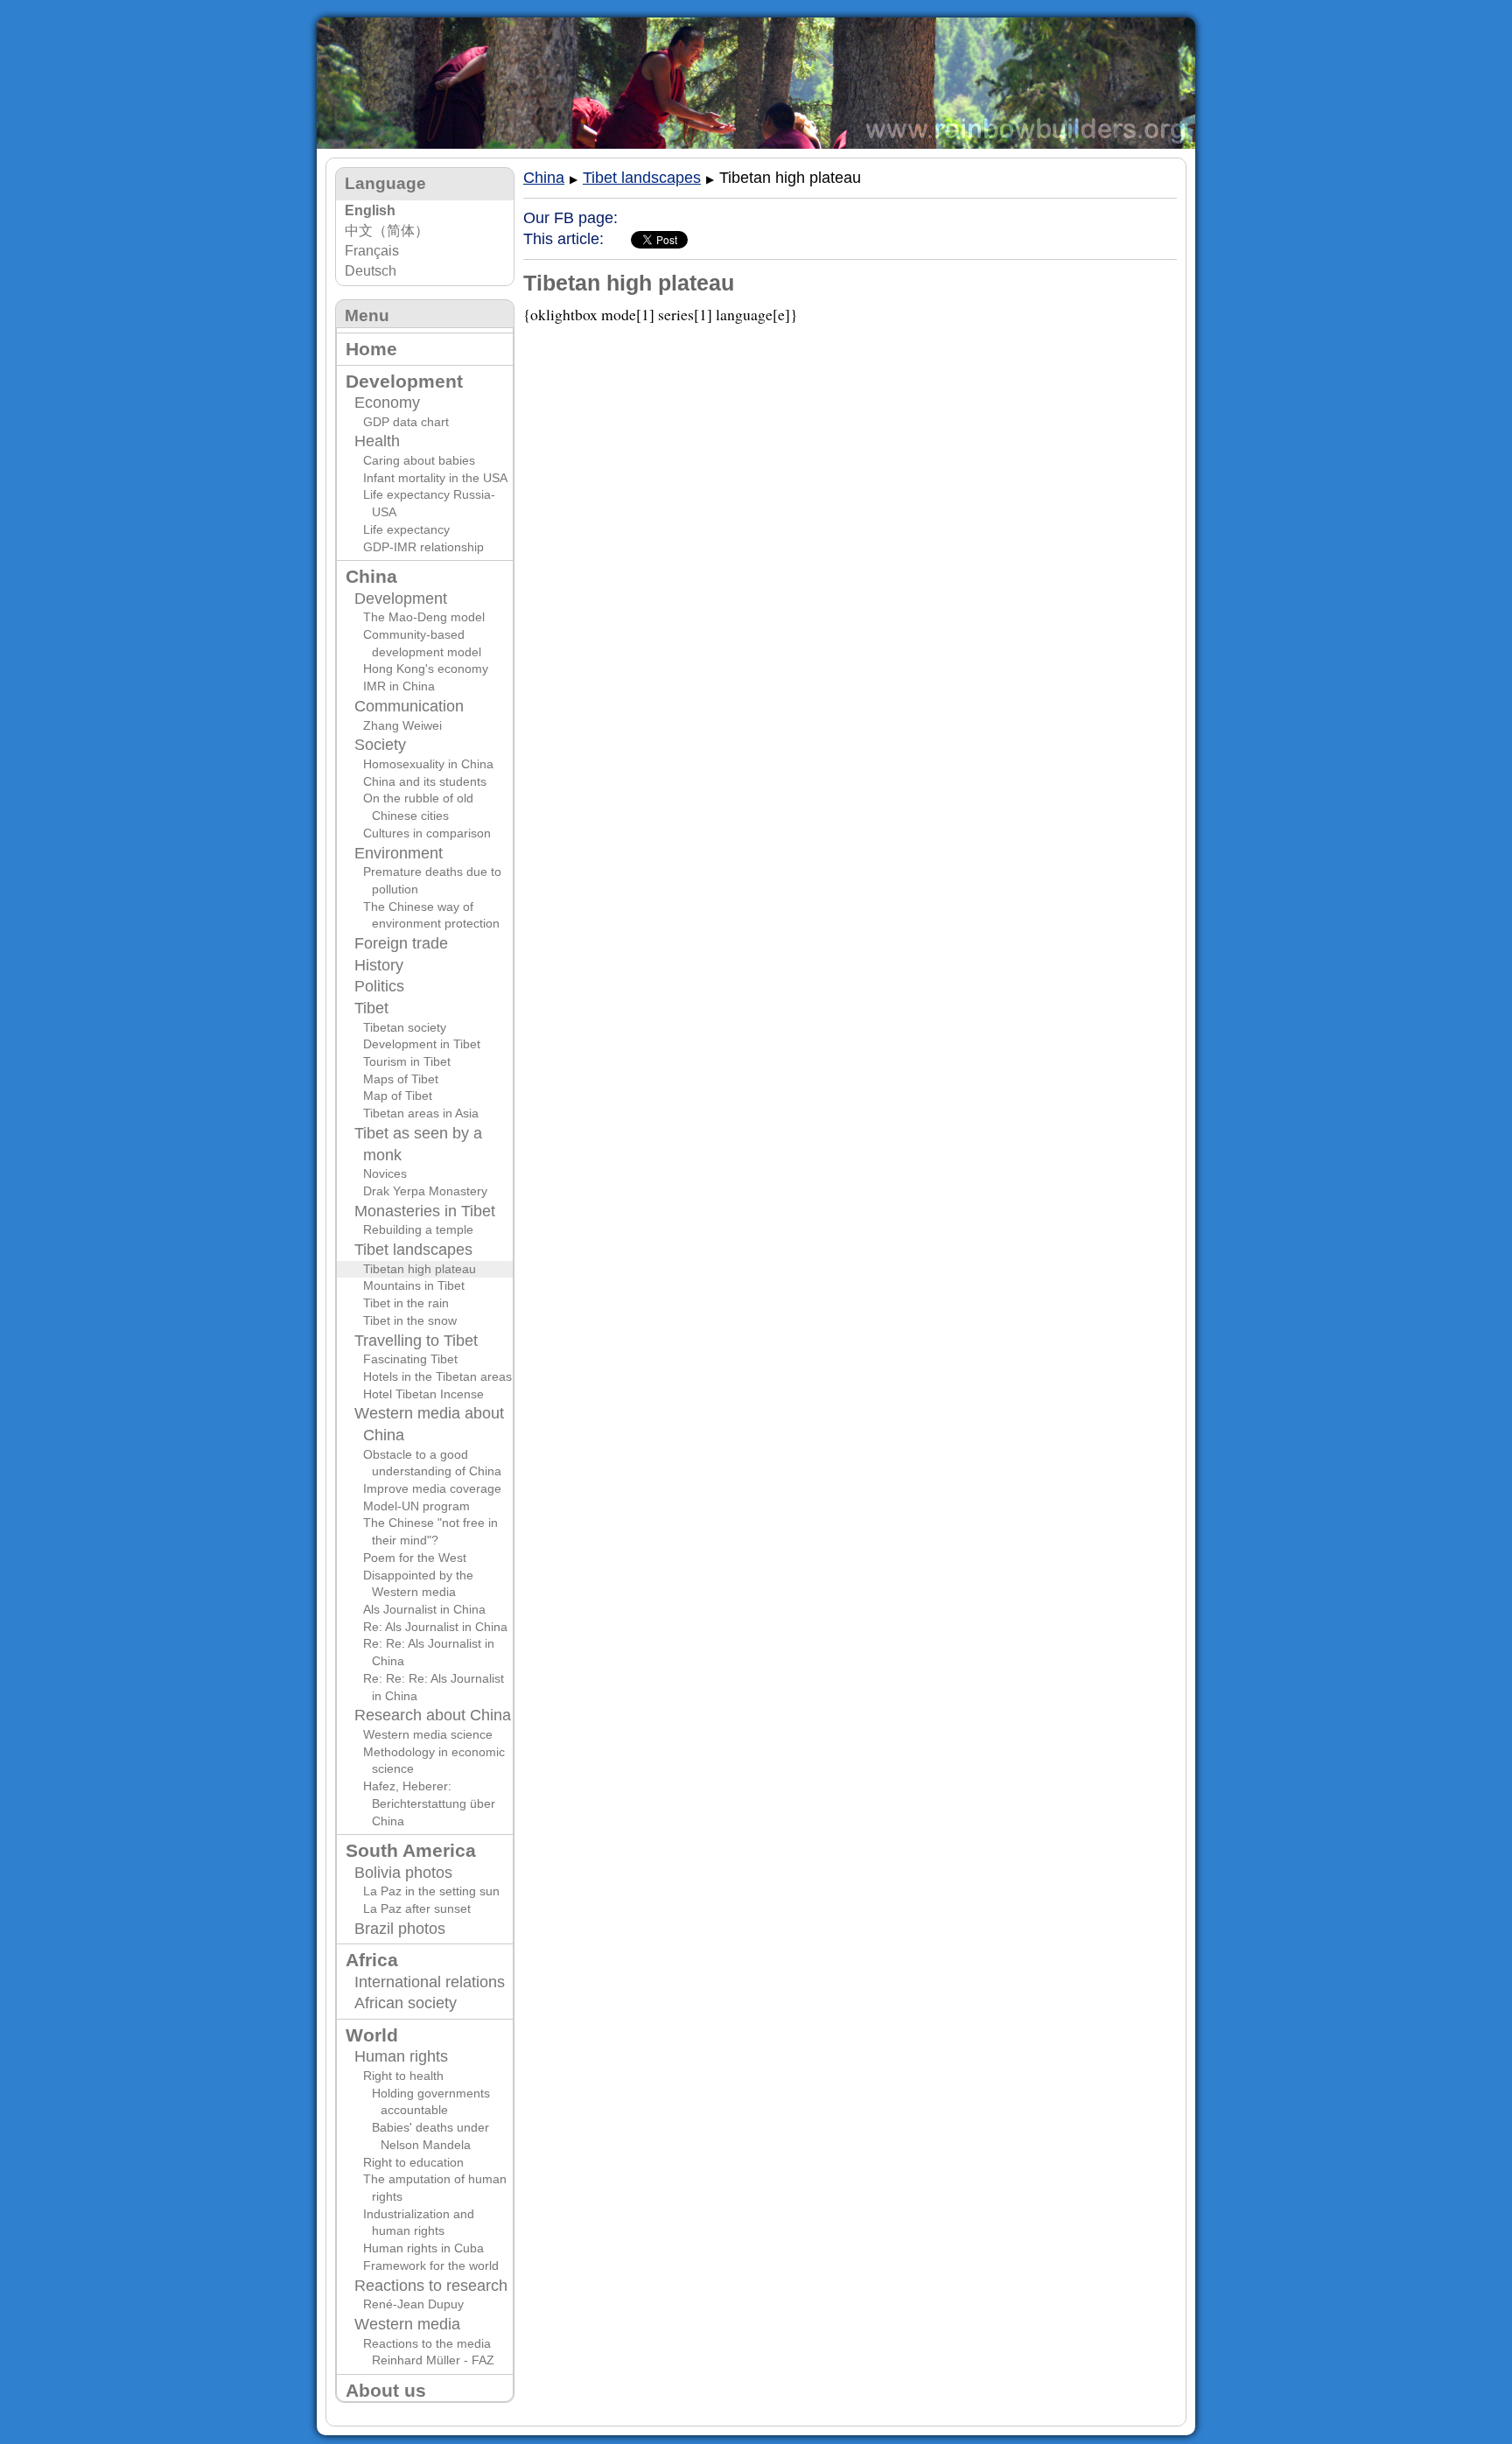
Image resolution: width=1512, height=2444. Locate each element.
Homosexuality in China (428, 764)
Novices (385, 1173)
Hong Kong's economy (426, 669)
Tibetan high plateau (420, 1269)
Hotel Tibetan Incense (423, 1394)
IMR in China (399, 686)
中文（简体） (387, 231)
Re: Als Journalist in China (435, 1627)
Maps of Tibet (401, 1079)
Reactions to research (431, 2286)
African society (406, 2003)
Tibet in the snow (410, 1320)
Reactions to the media (427, 2343)
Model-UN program (416, 1506)
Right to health (403, 2076)
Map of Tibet (398, 1096)
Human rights (401, 2056)
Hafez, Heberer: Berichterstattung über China (429, 1803)
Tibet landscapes (413, 1250)
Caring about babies (419, 460)
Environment (399, 853)
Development (404, 381)
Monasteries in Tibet (425, 1211)
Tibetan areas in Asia (421, 1113)
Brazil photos (400, 1929)
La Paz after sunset (417, 1908)
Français (372, 251)
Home (371, 349)
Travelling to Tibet (416, 1341)
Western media (407, 2324)
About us (386, 2390)
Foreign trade (401, 943)
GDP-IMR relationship (423, 547)
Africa (372, 1960)
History (379, 965)
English (370, 210)
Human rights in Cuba (423, 2248)
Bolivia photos (403, 1873)
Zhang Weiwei (402, 725)
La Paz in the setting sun (431, 1891)
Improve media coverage (432, 1488)
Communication (409, 706)
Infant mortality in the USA (435, 478)
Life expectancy (406, 529)
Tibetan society (405, 1027)
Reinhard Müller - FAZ (433, 2360)
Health (377, 441)
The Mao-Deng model (424, 617)
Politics (379, 986)
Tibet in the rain (406, 1303)
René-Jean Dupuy (413, 2304)
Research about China (433, 1715)
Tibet (371, 1008)
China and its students (425, 781)
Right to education (413, 2162)
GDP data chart (406, 422)
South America (411, 1850)
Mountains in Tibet (414, 1285)
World (372, 2035)
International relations (430, 1982)
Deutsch (371, 271)
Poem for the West (415, 1558)
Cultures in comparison (427, 833)
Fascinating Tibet (410, 1359)
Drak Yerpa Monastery (425, 1191)
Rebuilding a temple (418, 1229)
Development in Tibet (422, 1044)
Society (380, 745)
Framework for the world (431, 2265)
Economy (387, 403)
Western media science (428, 1734)
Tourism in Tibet (407, 1061)
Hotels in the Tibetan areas (437, 1376)
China (371, 576)
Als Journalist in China (424, 1609)
